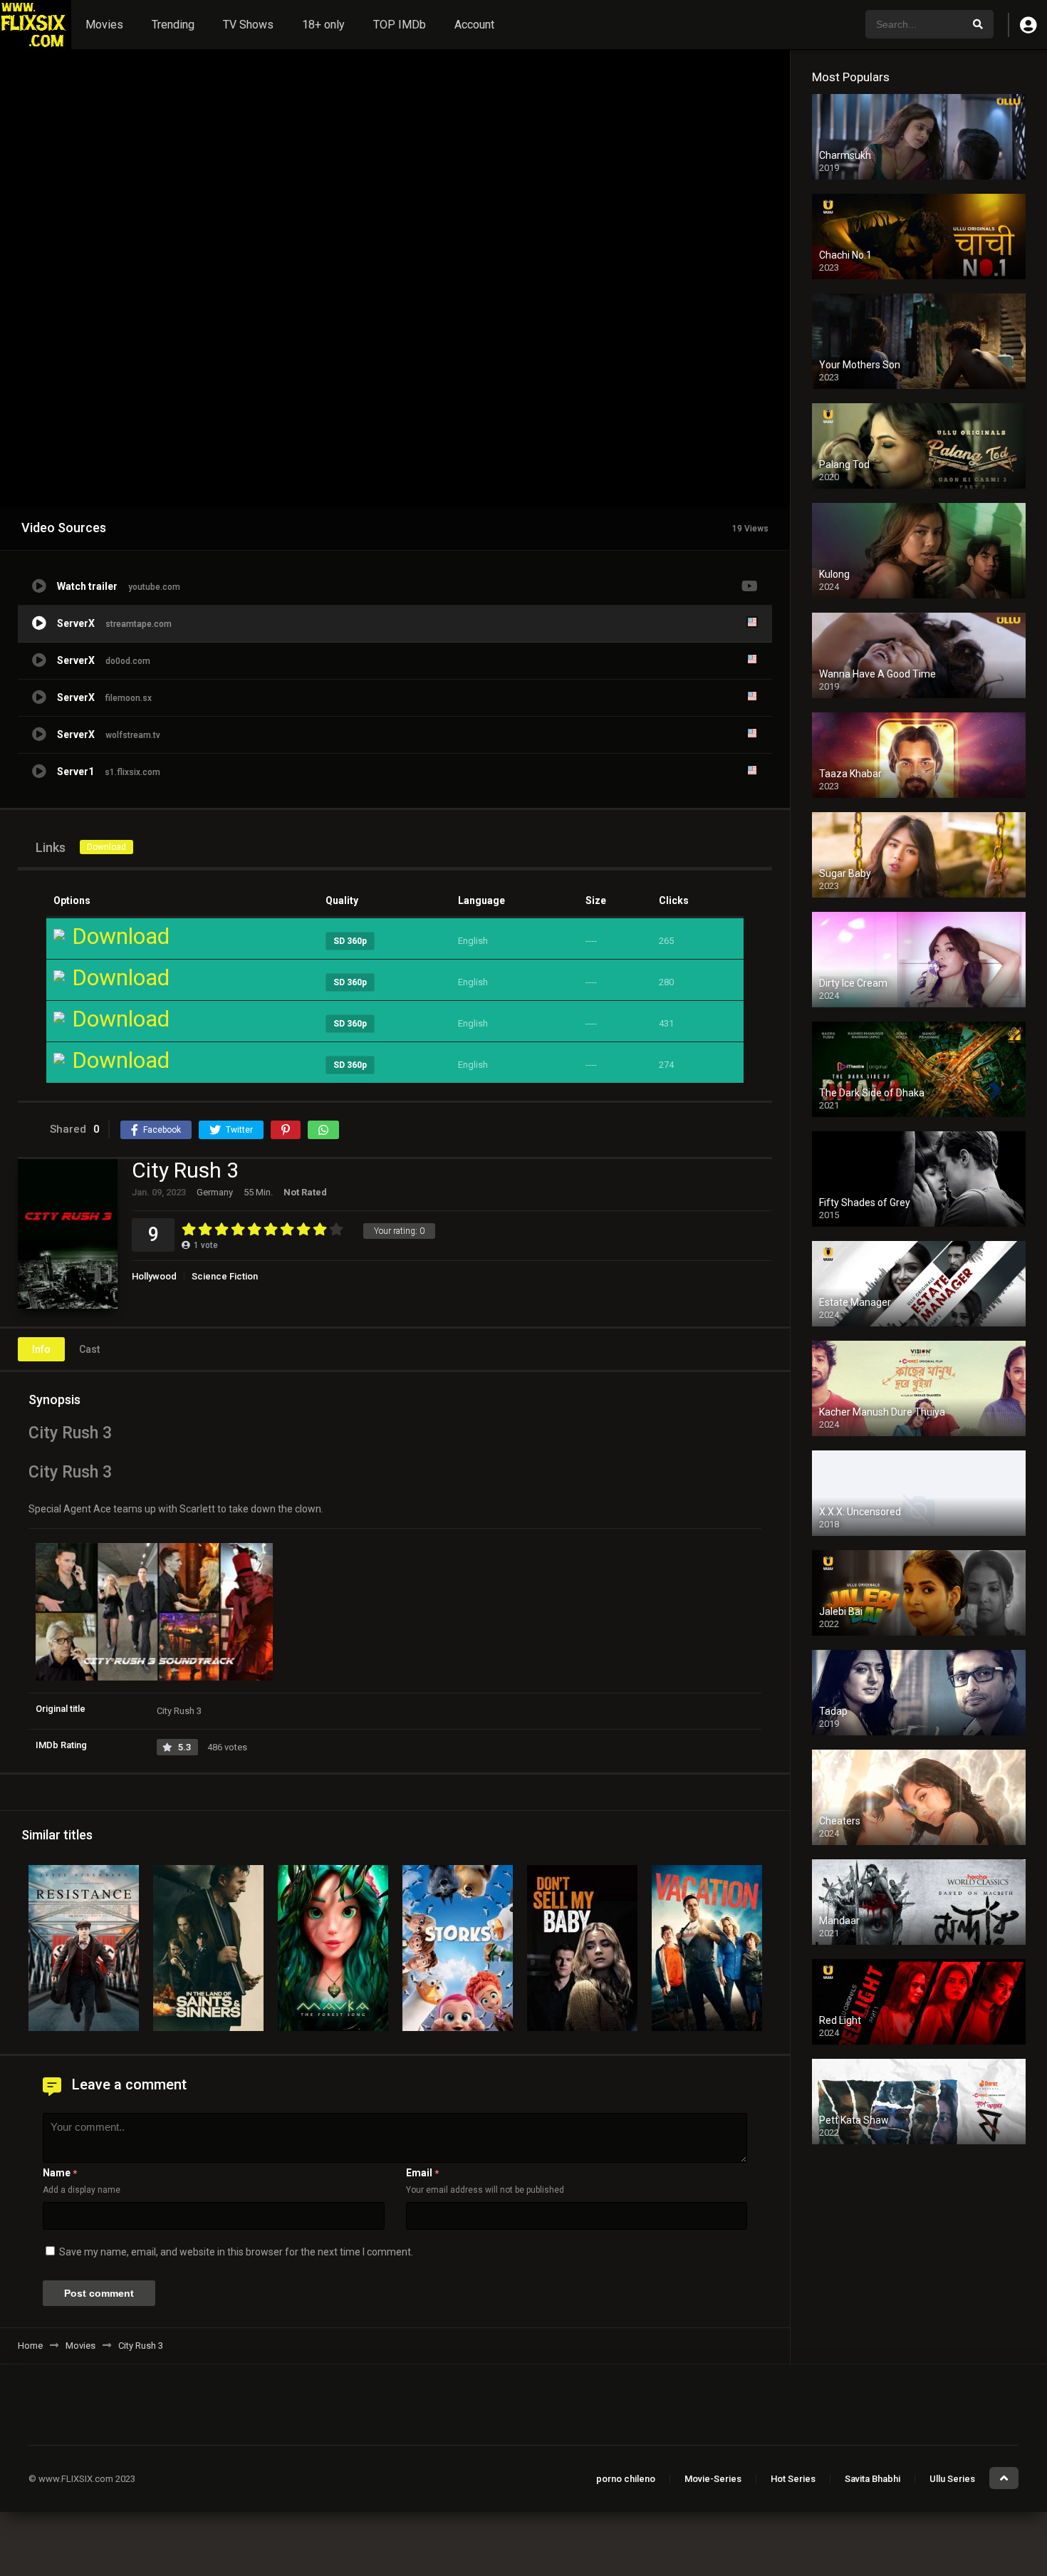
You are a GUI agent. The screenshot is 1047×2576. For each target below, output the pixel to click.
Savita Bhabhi (872, 2479)
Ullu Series (952, 2479)
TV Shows (248, 25)
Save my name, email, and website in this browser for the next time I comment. (236, 2252)
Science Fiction (225, 1276)
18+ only (323, 25)
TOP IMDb (400, 25)
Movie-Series (713, 2479)
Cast (89, 1349)
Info (41, 1349)
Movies (104, 25)
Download (106, 847)
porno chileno (626, 2479)
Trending (173, 25)
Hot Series (793, 2479)
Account (474, 25)
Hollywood (154, 1276)
